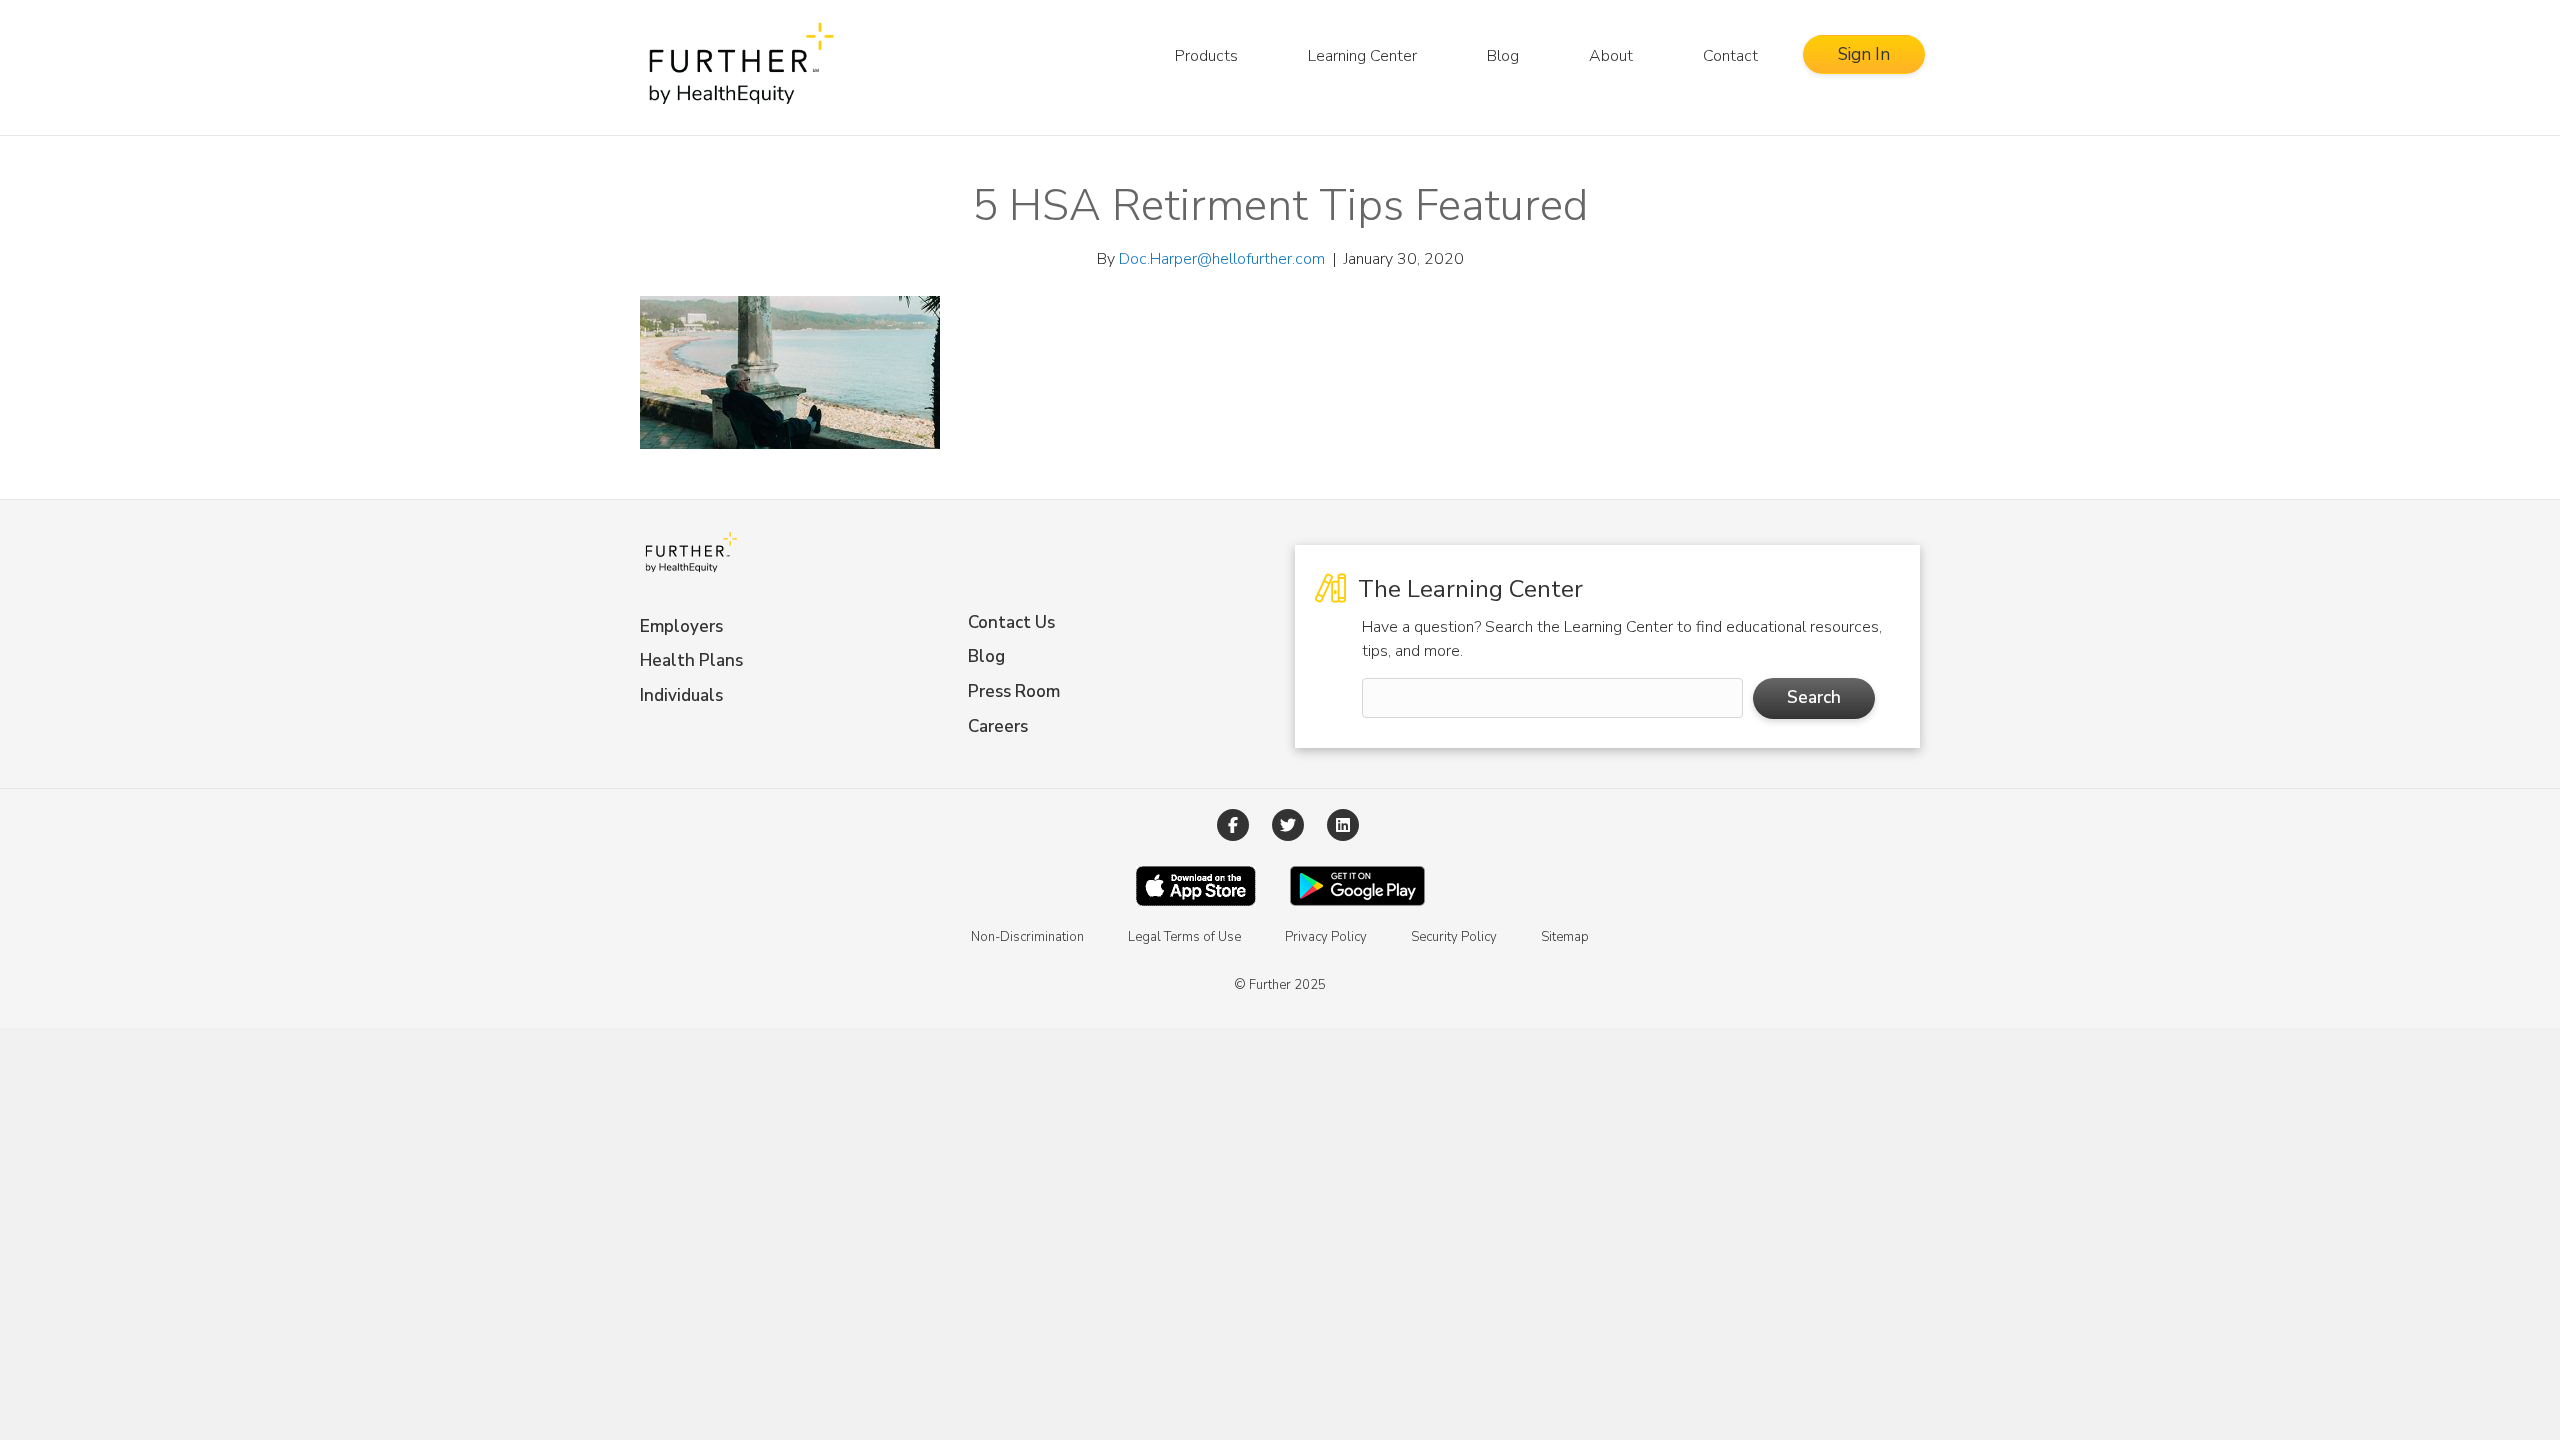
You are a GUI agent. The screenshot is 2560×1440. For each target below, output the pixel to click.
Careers (998, 726)
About (1611, 56)
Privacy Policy (1326, 937)
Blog (1503, 56)
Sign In (1864, 54)
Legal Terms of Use (1184, 937)
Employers (681, 626)
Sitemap (1565, 937)
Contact (1730, 56)
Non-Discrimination (1027, 937)
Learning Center (1362, 56)
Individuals (681, 695)
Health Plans (691, 660)
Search (1814, 697)
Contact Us (1011, 622)
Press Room (1014, 691)
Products (1206, 56)
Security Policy (1454, 937)
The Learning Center (1467, 589)
